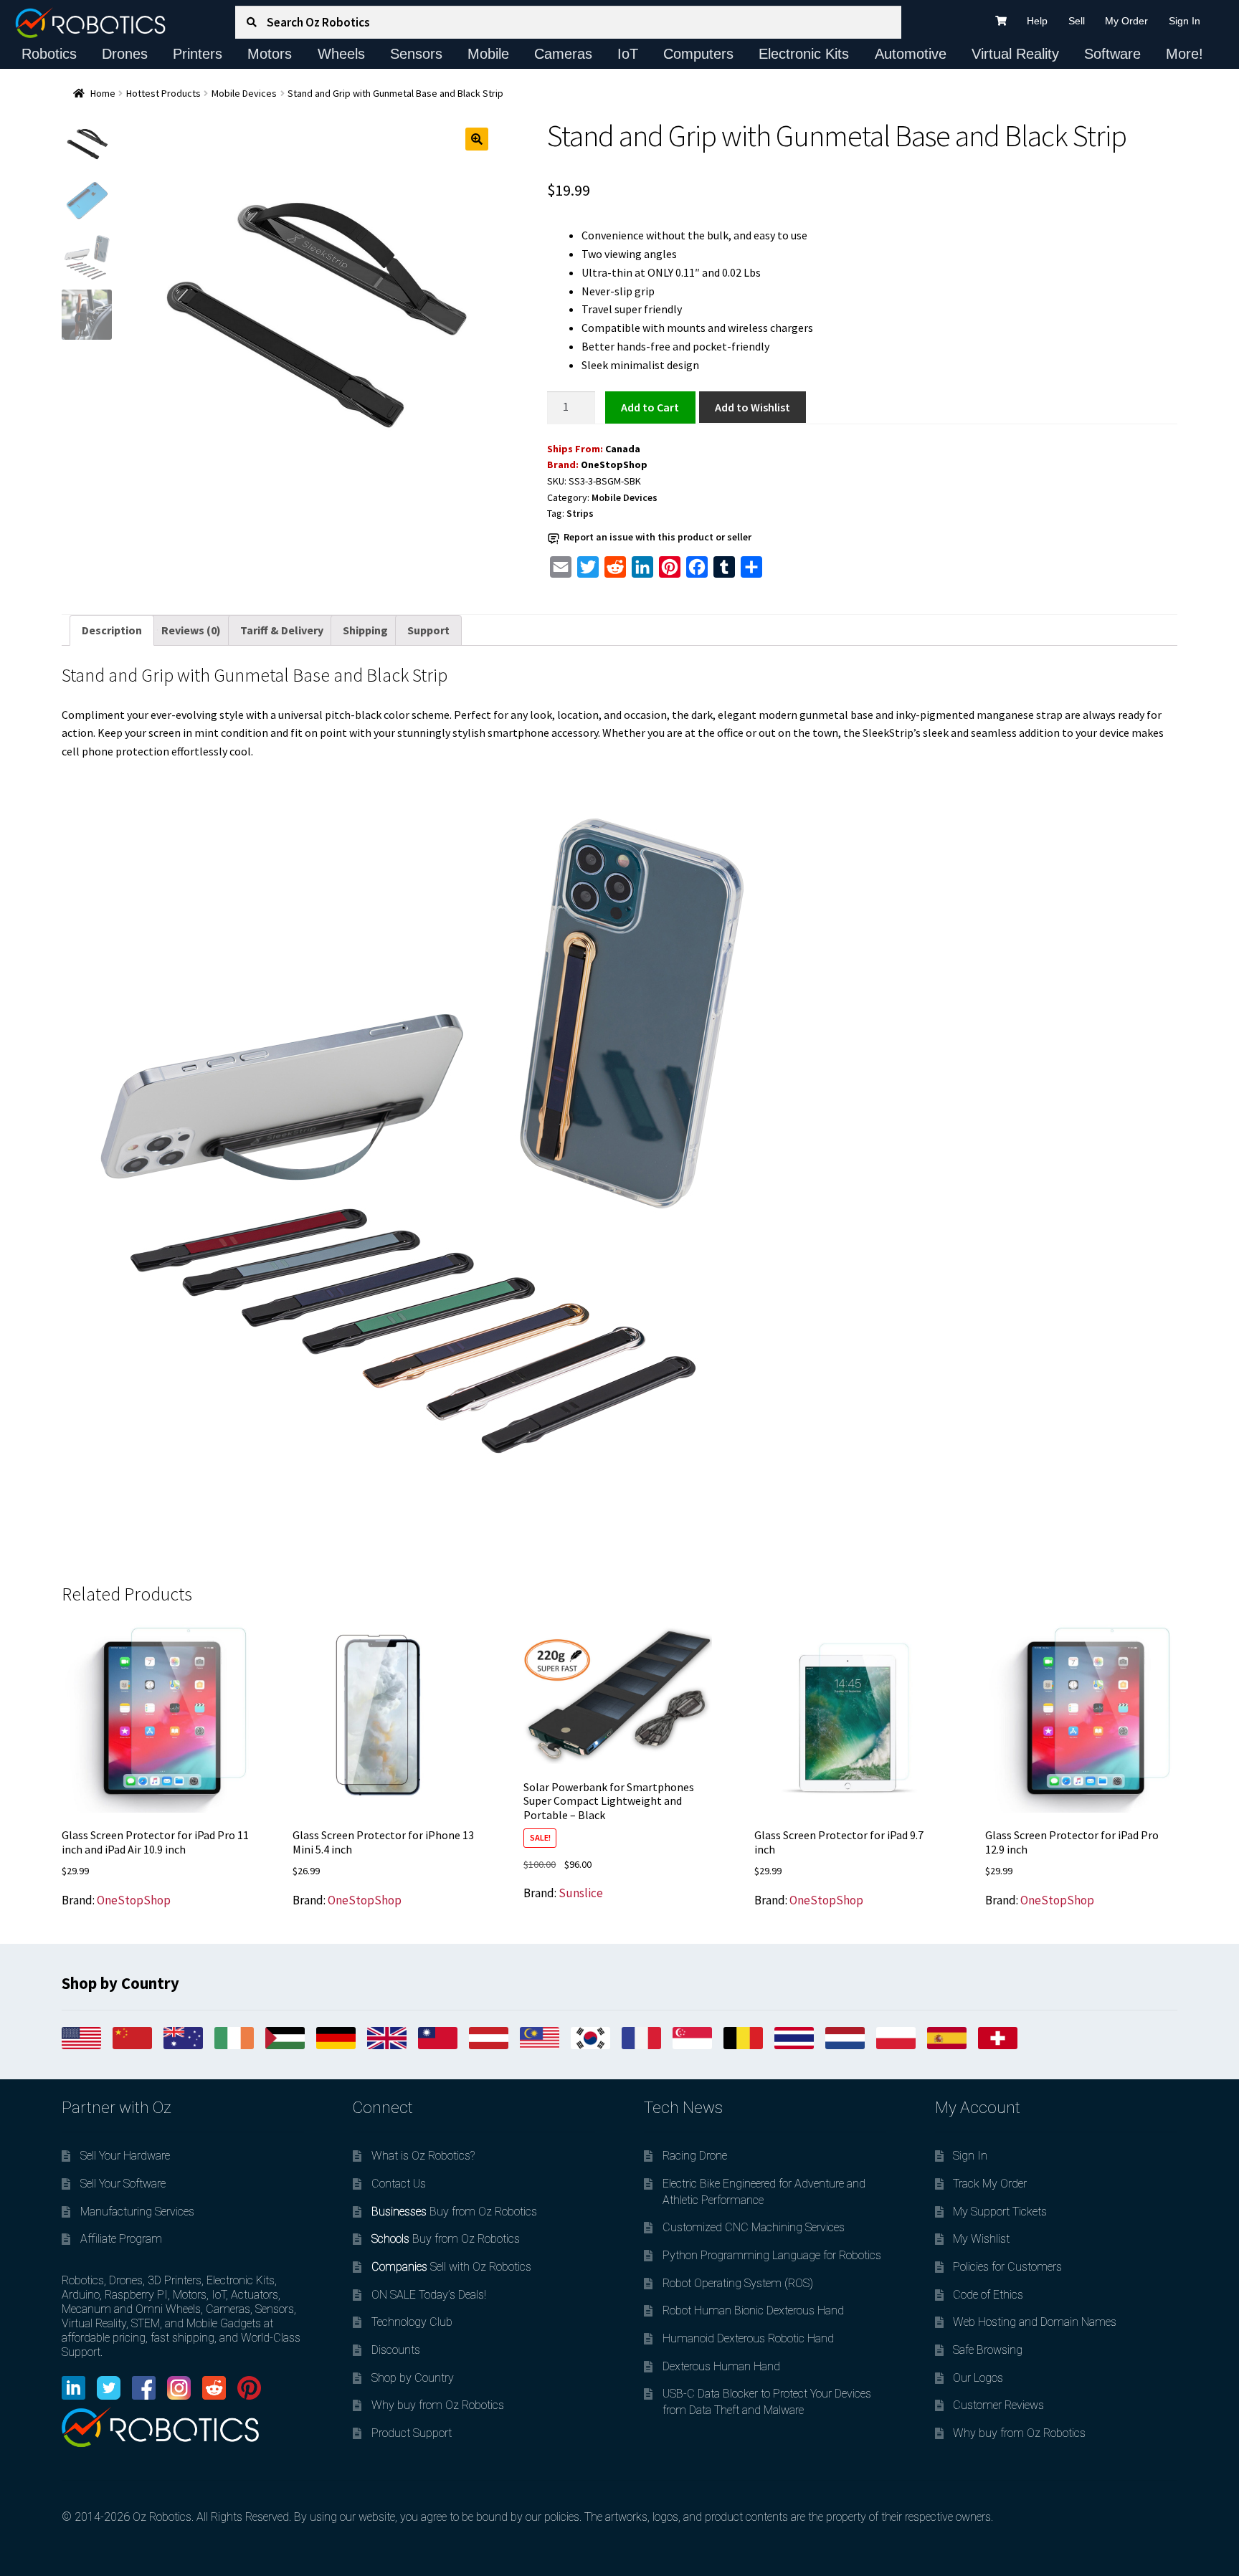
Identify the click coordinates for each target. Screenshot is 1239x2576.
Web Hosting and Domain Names (1035, 2322)
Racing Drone (695, 2156)
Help (1037, 21)
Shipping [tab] (365, 630)
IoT (628, 54)
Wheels (341, 54)
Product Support (412, 2433)
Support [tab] (428, 630)
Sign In (1185, 21)
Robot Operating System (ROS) (738, 2283)
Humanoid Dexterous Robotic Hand (748, 2338)
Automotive (911, 54)
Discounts (396, 2350)
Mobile (488, 54)
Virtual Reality (1015, 54)
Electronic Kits (804, 54)
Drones (125, 54)
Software (1112, 54)
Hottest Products (163, 93)
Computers (698, 54)
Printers (198, 54)
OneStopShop (614, 464)
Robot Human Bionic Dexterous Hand (753, 2310)
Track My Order (990, 2184)
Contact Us (399, 2184)
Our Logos (978, 2378)
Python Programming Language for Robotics (772, 2255)
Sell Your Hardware (125, 2156)
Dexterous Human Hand (721, 2366)
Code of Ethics (988, 2295)
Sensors (416, 54)
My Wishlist (981, 2239)
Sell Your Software (123, 2184)
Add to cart (650, 406)
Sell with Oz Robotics (451, 2267)
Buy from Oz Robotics (454, 2212)
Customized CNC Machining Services (754, 2227)
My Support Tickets (1000, 2212)
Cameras (563, 54)
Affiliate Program (121, 2239)
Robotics (49, 54)
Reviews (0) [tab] (191, 630)
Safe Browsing (988, 2350)
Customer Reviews (998, 2405)
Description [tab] (112, 630)
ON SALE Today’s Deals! (429, 2295)
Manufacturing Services (137, 2212)
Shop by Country (413, 2378)
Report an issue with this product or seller (658, 537)
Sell (1077, 21)
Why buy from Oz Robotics (438, 2405)
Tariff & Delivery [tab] (282, 630)
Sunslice (581, 1893)
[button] (477, 139)
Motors (270, 54)
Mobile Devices (244, 93)
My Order (1126, 21)
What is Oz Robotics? (423, 2156)
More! (1185, 54)
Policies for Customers (1007, 2267)
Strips (580, 513)
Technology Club (412, 2322)
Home (103, 93)
